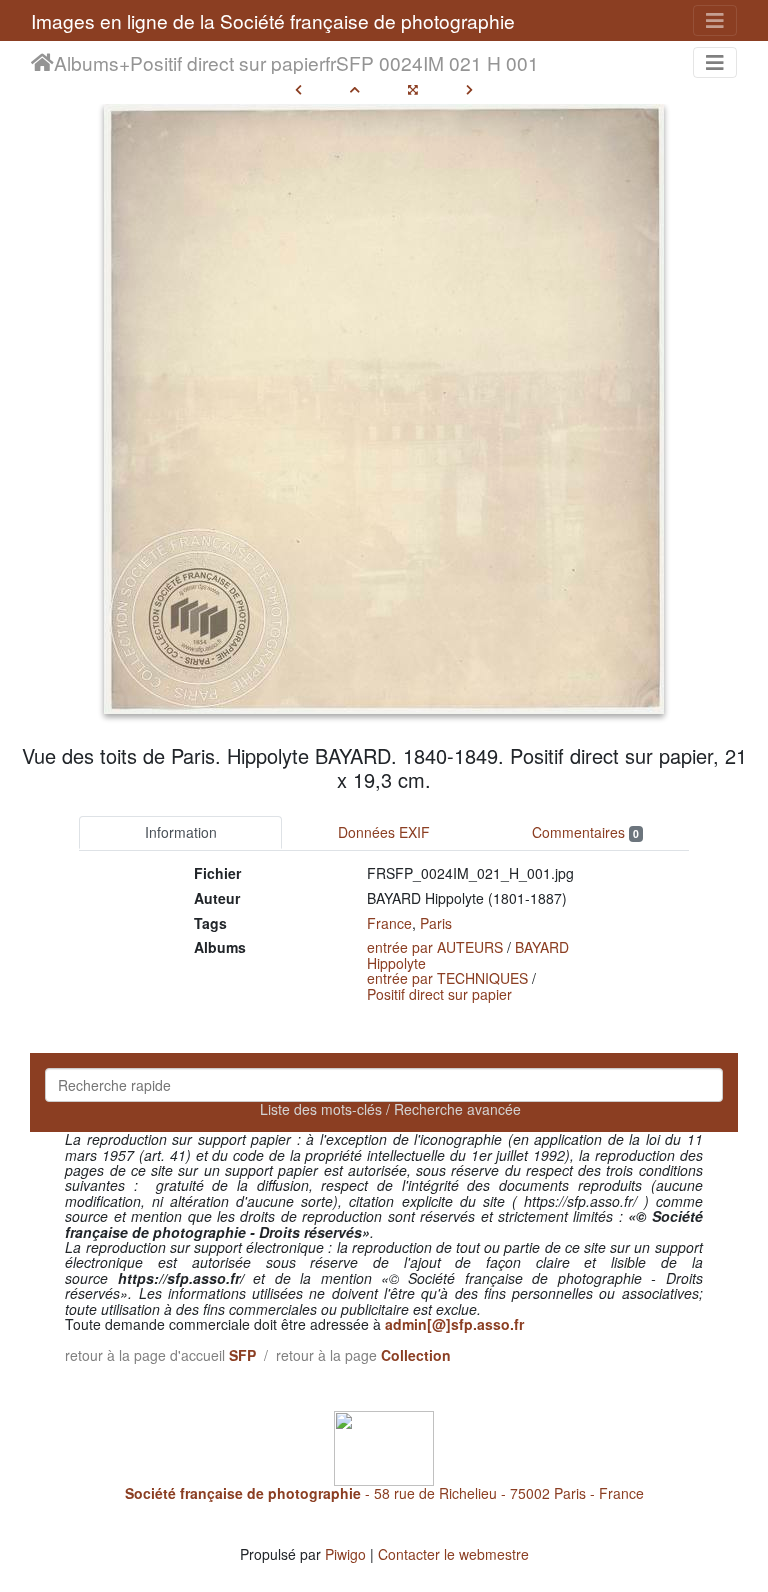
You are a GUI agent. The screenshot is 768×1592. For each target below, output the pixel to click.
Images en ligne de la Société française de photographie (273, 20)
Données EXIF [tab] (384, 832)
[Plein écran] (413, 89)
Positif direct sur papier (227, 63)
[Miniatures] (355, 89)
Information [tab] (181, 832)
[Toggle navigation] (715, 20)
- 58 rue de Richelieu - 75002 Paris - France (384, 1493)
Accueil (42, 63)
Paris (436, 923)
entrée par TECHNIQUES (447, 978)
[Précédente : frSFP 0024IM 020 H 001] (298, 89)
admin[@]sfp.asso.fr (454, 1324)
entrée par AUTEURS (435, 947)
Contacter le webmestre (453, 1554)
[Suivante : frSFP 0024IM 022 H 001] (469, 89)
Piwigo (345, 1554)
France (389, 923)
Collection (416, 1355)
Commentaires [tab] (585, 832)
